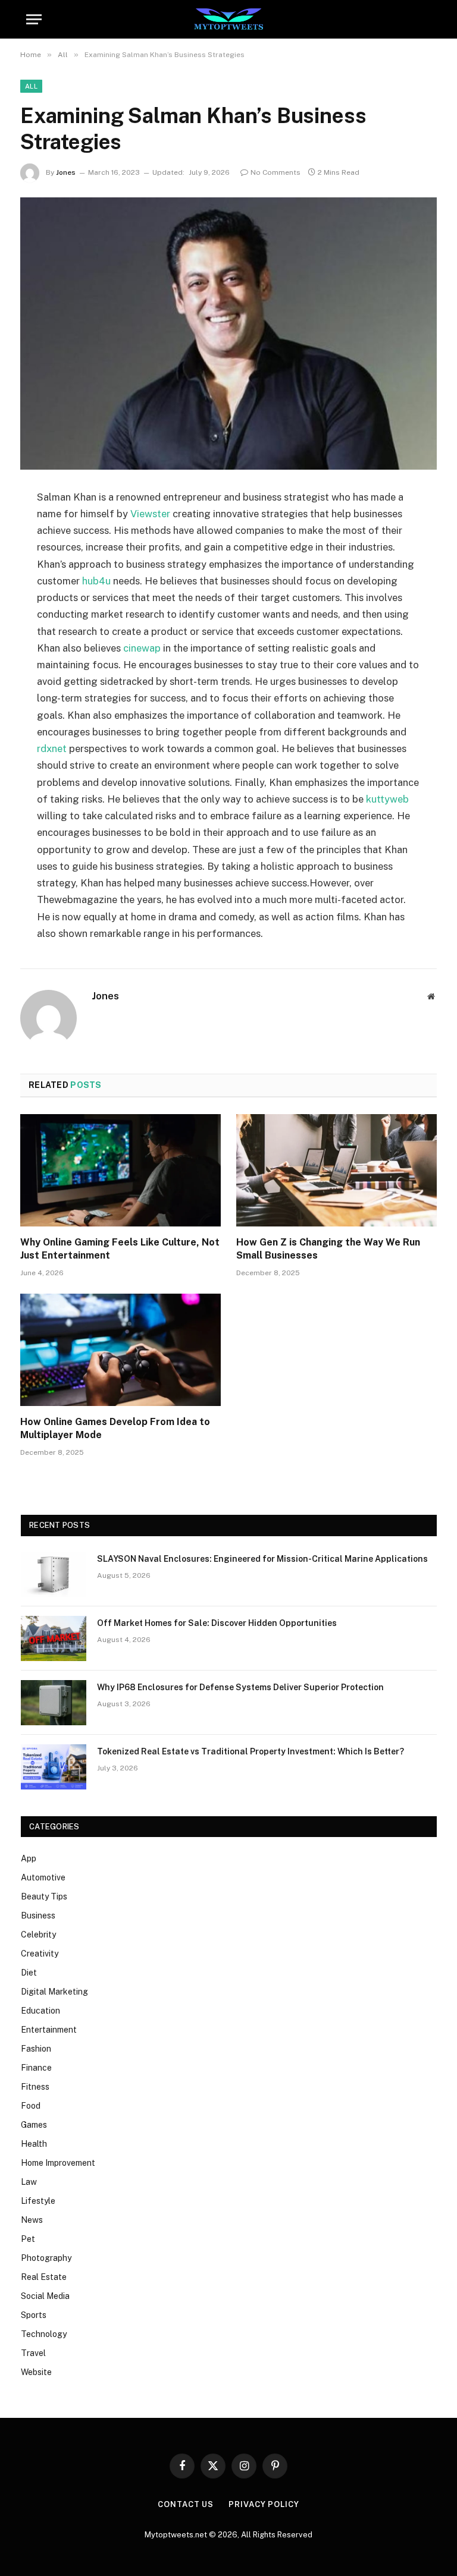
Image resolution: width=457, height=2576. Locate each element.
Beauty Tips (44, 1896)
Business (38, 1916)
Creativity (40, 1954)
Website (36, 2372)
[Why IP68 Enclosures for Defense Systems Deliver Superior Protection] (54, 1703)
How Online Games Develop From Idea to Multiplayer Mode (115, 1428)
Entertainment (49, 2030)
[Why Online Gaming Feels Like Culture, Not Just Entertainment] (120, 1171)
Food (31, 2106)
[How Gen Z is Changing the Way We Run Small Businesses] (337, 1171)
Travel (33, 2353)
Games (34, 2125)
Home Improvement (58, 2163)
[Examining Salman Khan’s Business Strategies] (228, 333)
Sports (34, 2315)
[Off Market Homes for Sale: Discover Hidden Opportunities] (54, 1638)
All (31, 86)
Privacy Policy (264, 2504)
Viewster (150, 514)
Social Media (45, 2296)
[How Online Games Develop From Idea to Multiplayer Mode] (120, 1350)
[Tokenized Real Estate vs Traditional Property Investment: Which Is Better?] (54, 1767)
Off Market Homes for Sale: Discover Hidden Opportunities (217, 1623)
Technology (44, 2334)
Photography (46, 2258)
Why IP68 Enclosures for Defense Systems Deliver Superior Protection (240, 1687)
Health (34, 2144)
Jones (66, 172)
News (32, 2220)
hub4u (96, 581)
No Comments (276, 172)
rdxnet (52, 748)
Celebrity (38, 1935)
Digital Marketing (54, 1992)
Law (29, 2182)
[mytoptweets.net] (229, 19)
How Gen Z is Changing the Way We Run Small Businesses (328, 1249)
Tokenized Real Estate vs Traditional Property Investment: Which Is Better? (251, 1751)
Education (40, 2011)
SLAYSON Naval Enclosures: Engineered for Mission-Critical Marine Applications (262, 1559)
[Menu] (34, 19)
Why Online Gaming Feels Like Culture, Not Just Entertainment (120, 1249)
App (29, 1858)
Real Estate (44, 2277)
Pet (28, 2239)
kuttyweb (387, 799)
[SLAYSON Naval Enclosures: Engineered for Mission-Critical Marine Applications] (54, 1574)
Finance (36, 2068)
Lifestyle (38, 2201)
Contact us (186, 2504)
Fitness (35, 2087)
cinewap (142, 648)
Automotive (43, 1877)
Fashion (36, 2049)
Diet (29, 1973)
